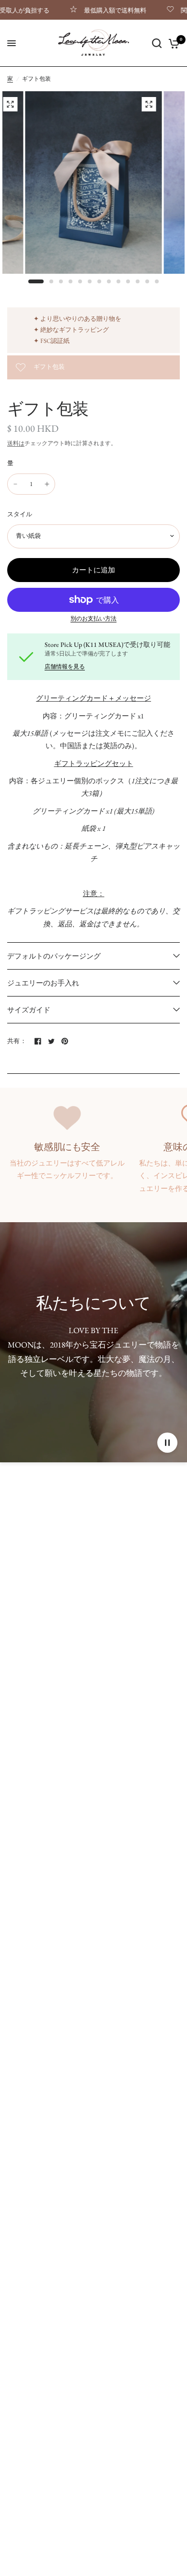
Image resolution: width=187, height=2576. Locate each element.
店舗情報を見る (65, 667)
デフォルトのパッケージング (54, 956)
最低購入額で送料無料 (85, 10)
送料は (16, 443)
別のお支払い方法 (93, 619)
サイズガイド (29, 1010)
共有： (17, 1041)
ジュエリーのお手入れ (43, 983)
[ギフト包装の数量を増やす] (47, 484)
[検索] (157, 43)
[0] (172, 43)
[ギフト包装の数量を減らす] (15, 484)
